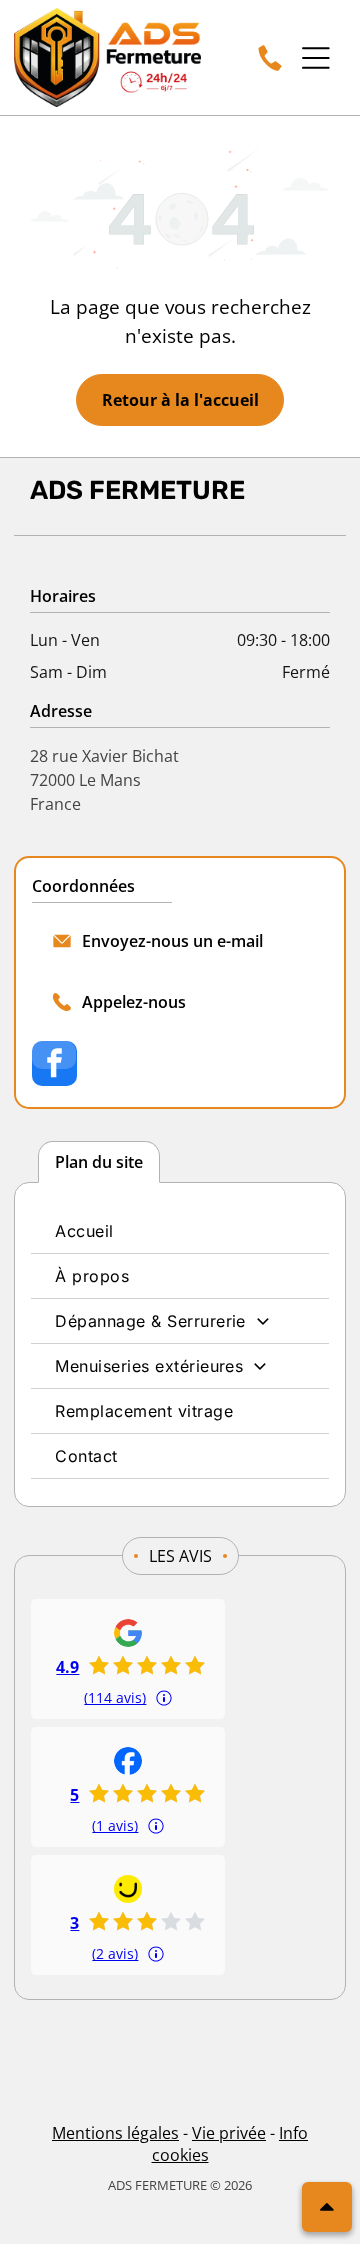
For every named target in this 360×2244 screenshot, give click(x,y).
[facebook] (54, 1066)
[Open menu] (316, 58)
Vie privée (229, 2133)
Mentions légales (115, 2133)
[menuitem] (179, 1231)
